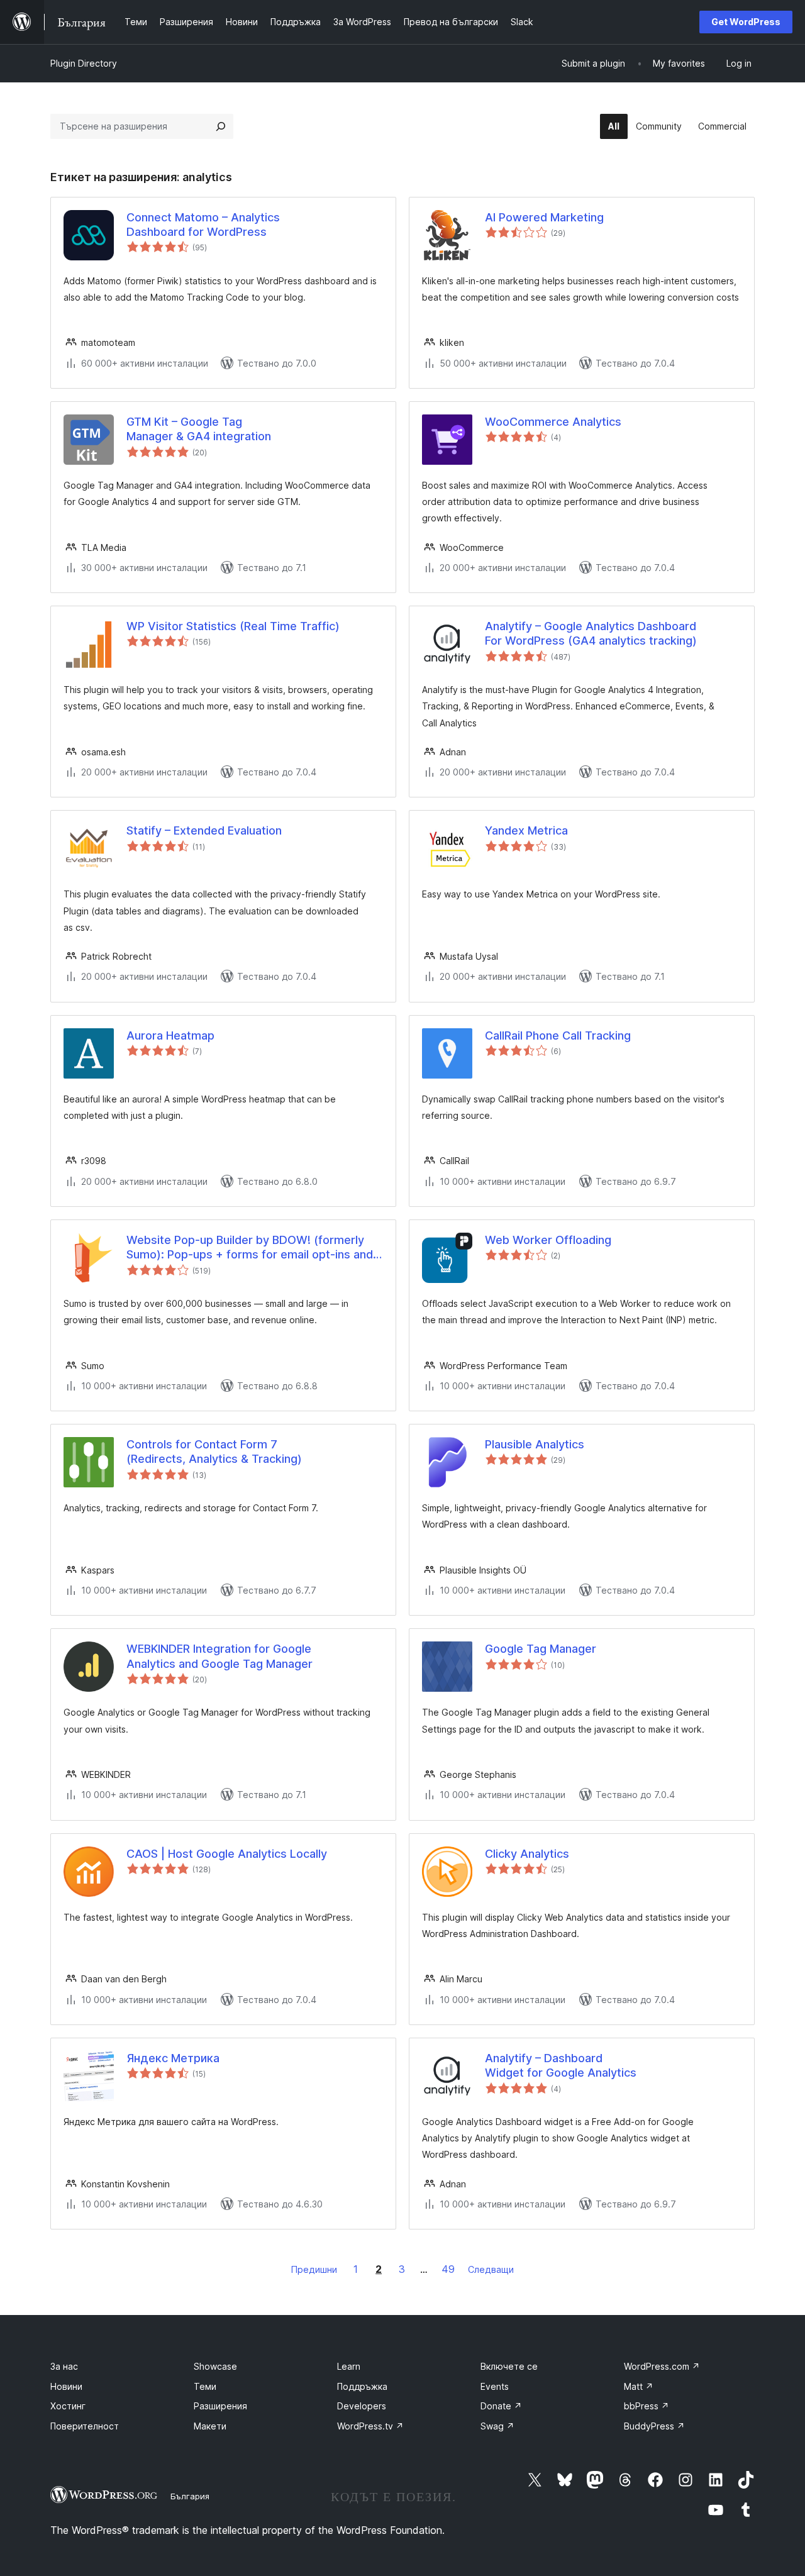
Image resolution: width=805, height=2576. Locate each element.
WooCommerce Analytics (553, 422)
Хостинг (68, 2406)
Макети (210, 2426)
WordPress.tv (370, 2426)
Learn (349, 2366)
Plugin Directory (84, 63)
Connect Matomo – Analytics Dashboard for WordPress (203, 225)
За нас (64, 2366)
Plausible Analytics (535, 1444)
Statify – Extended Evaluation (204, 830)
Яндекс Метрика (173, 2058)
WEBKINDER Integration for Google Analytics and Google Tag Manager (219, 1656)
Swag (497, 2426)
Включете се (509, 2366)
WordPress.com (662, 2366)
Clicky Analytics (527, 1854)
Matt (639, 2386)
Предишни (314, 2269)
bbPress (647, 2406)
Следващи (491, 2269)
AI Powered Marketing (544, 217)
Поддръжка (362, 2386)
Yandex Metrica (526, 830)
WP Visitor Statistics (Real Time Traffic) (233, 626)
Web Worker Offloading (548, 1240)
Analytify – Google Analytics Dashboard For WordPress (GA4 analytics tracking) (591, 633)
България (190, 2496)
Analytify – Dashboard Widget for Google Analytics (561, 2065)
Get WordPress (746, 22)
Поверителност (85, 2426)
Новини (66, 2386)
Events (495, 2386)
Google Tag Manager (541, 1649)
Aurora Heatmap (170, 1035)
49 (448, 2269)
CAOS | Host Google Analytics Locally (227, 1854)
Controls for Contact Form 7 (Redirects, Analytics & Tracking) (214, 1452)
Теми (205, 2386)
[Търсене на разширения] (221, 126)
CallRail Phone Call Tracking (558, 1035)
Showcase (215, 2366)
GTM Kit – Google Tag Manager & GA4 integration (199, 429)
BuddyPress (654, 2426)
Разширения (220, 2406)
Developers (362, 2406)
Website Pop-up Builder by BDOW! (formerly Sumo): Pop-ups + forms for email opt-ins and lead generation (250, 1248)
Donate (501, 2406)
